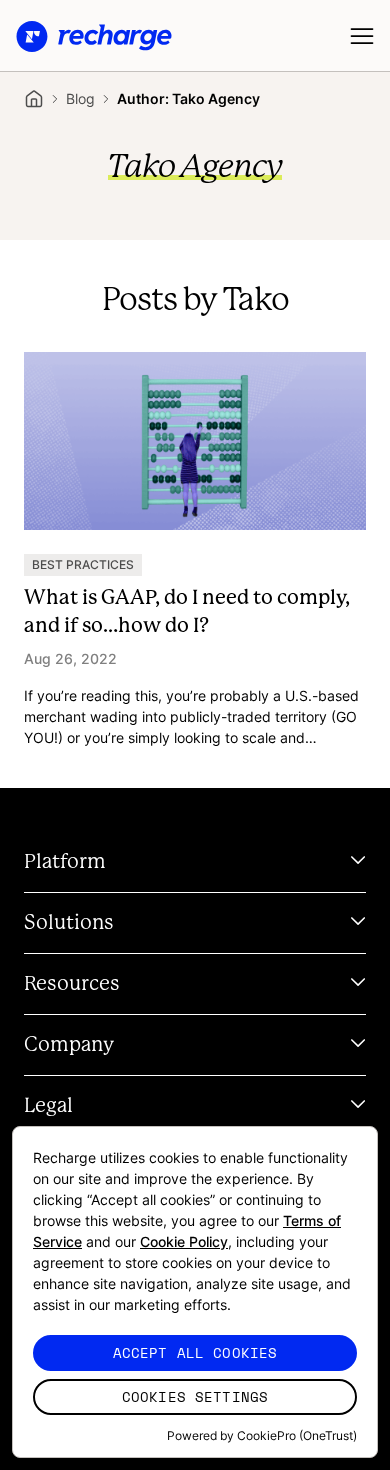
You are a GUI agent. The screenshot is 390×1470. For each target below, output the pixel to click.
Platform (65, 862)
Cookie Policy (184, 1241)
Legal (48, 1106)
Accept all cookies (195, 1352)
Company (69, 1045)
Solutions (69, 923)
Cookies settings (195, 1396)
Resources (72, 984)
